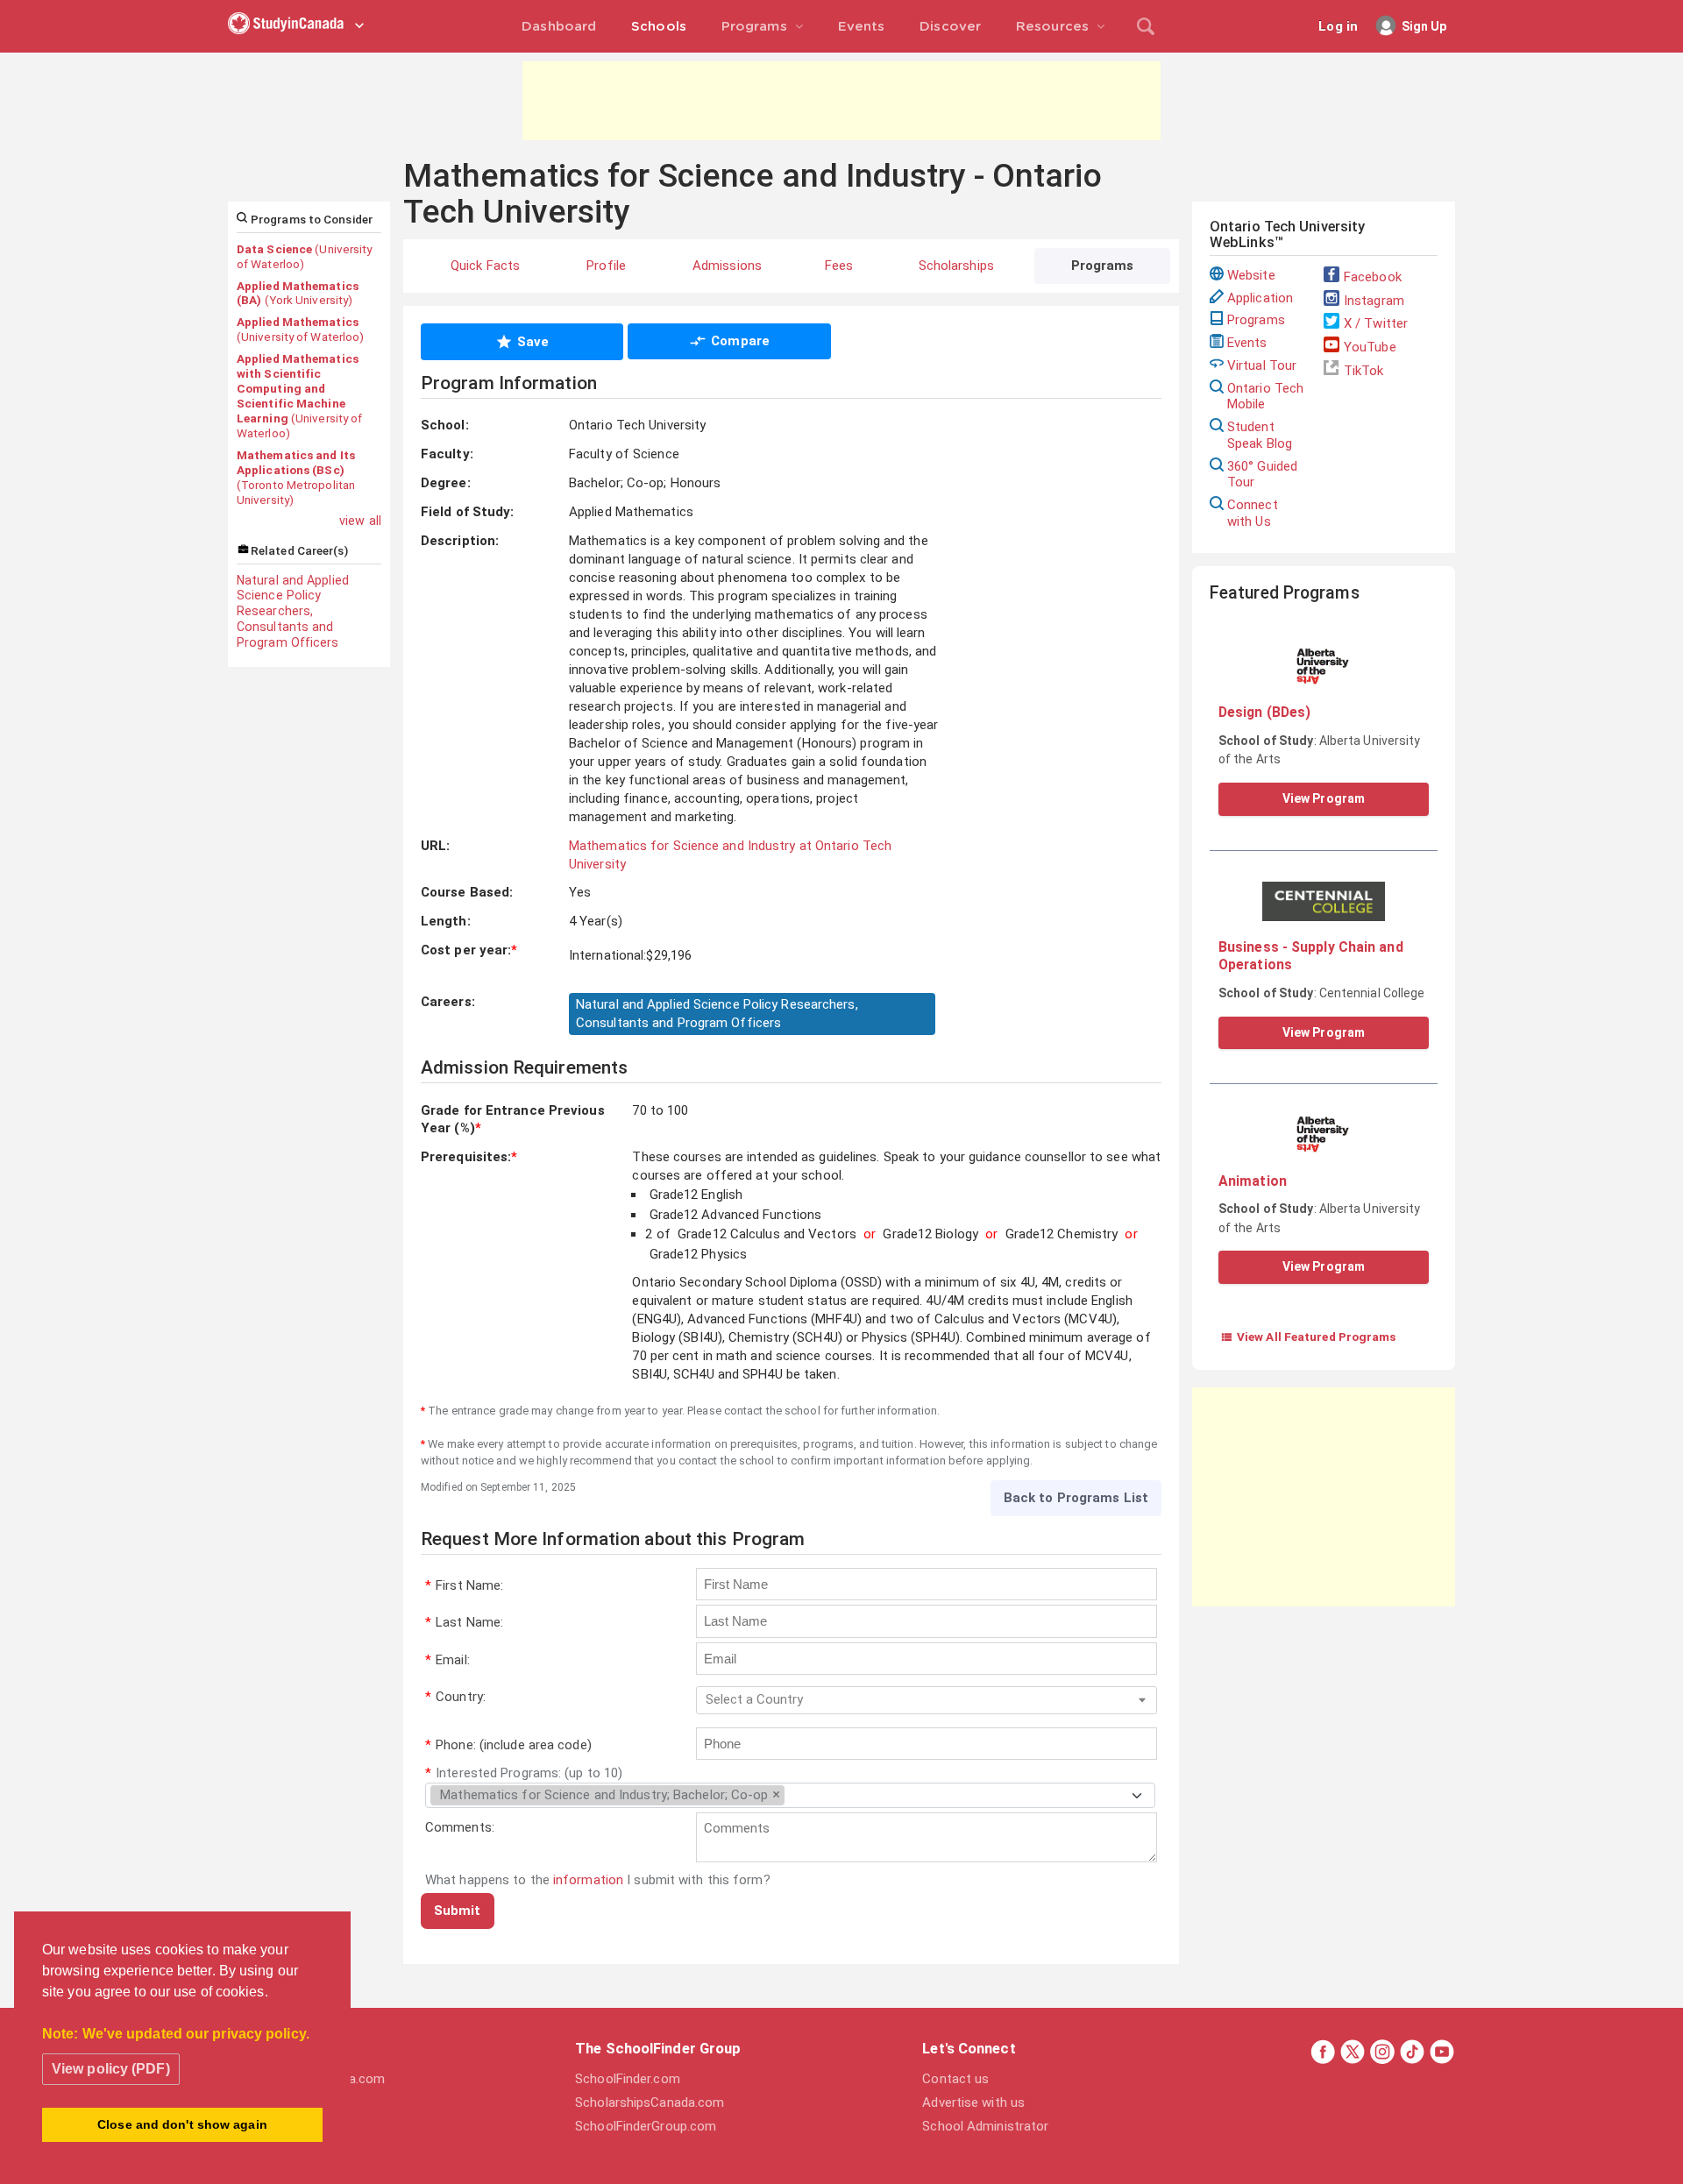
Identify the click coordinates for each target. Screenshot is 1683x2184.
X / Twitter (1376, 323)
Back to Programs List (1076, 1498)
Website (1251, 275)
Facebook (1373, 277)
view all (360, 521)
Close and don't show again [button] (182, 2124)
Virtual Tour (1262, 365)
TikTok (1364, 371)
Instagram (1374, 301)
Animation (1253, 1181)
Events (1247, 343)
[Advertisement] (841, 101)
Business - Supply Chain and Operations (1311, 956)
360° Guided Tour (1262, 475)
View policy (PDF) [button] (111, 2069)
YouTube (1370, 347)
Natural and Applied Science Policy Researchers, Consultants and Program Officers (293, 611)
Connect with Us (1253, 513)
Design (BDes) (1264, 712)
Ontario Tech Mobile (1265, 397)
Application (1260, 298)
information (588, 1880)
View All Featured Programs (1308, 1337)
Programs (1256, 320)
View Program (1324, 798)
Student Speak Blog (1260, 435)
